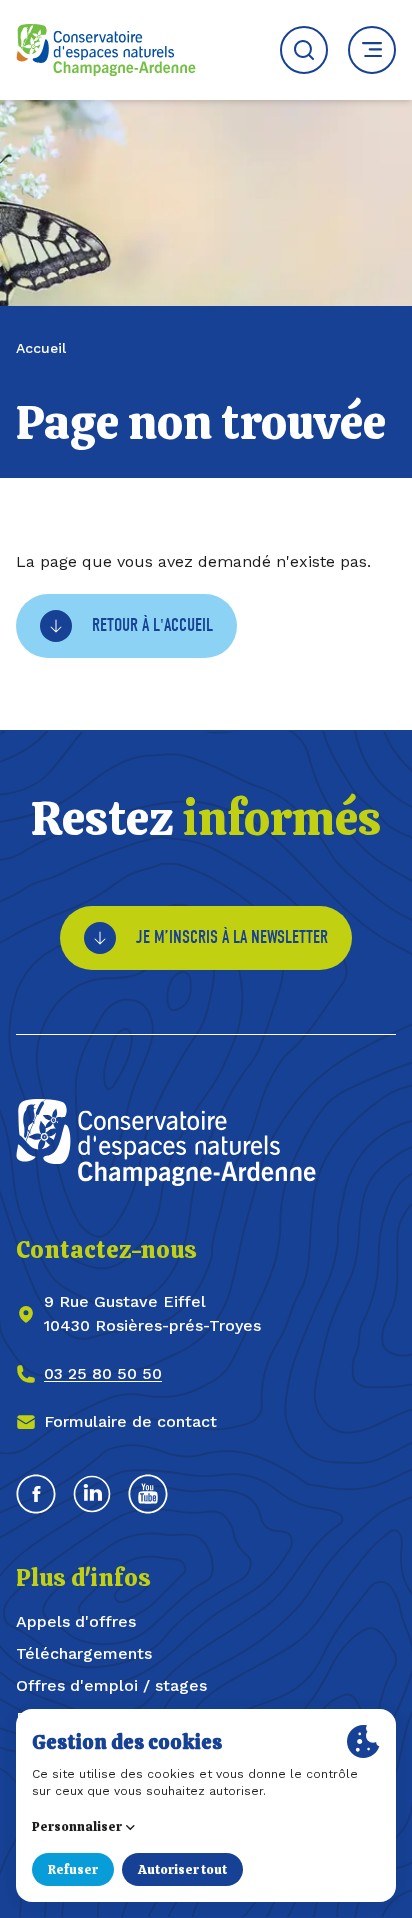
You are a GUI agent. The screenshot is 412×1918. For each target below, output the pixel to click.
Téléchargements (84, 1653)
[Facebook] (36, 1494)
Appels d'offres (76, 1621)
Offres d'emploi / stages (111, 1685)
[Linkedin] (92, 1494)
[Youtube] (148, 1494)
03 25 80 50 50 (103, 1373)
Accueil (41, 348)
